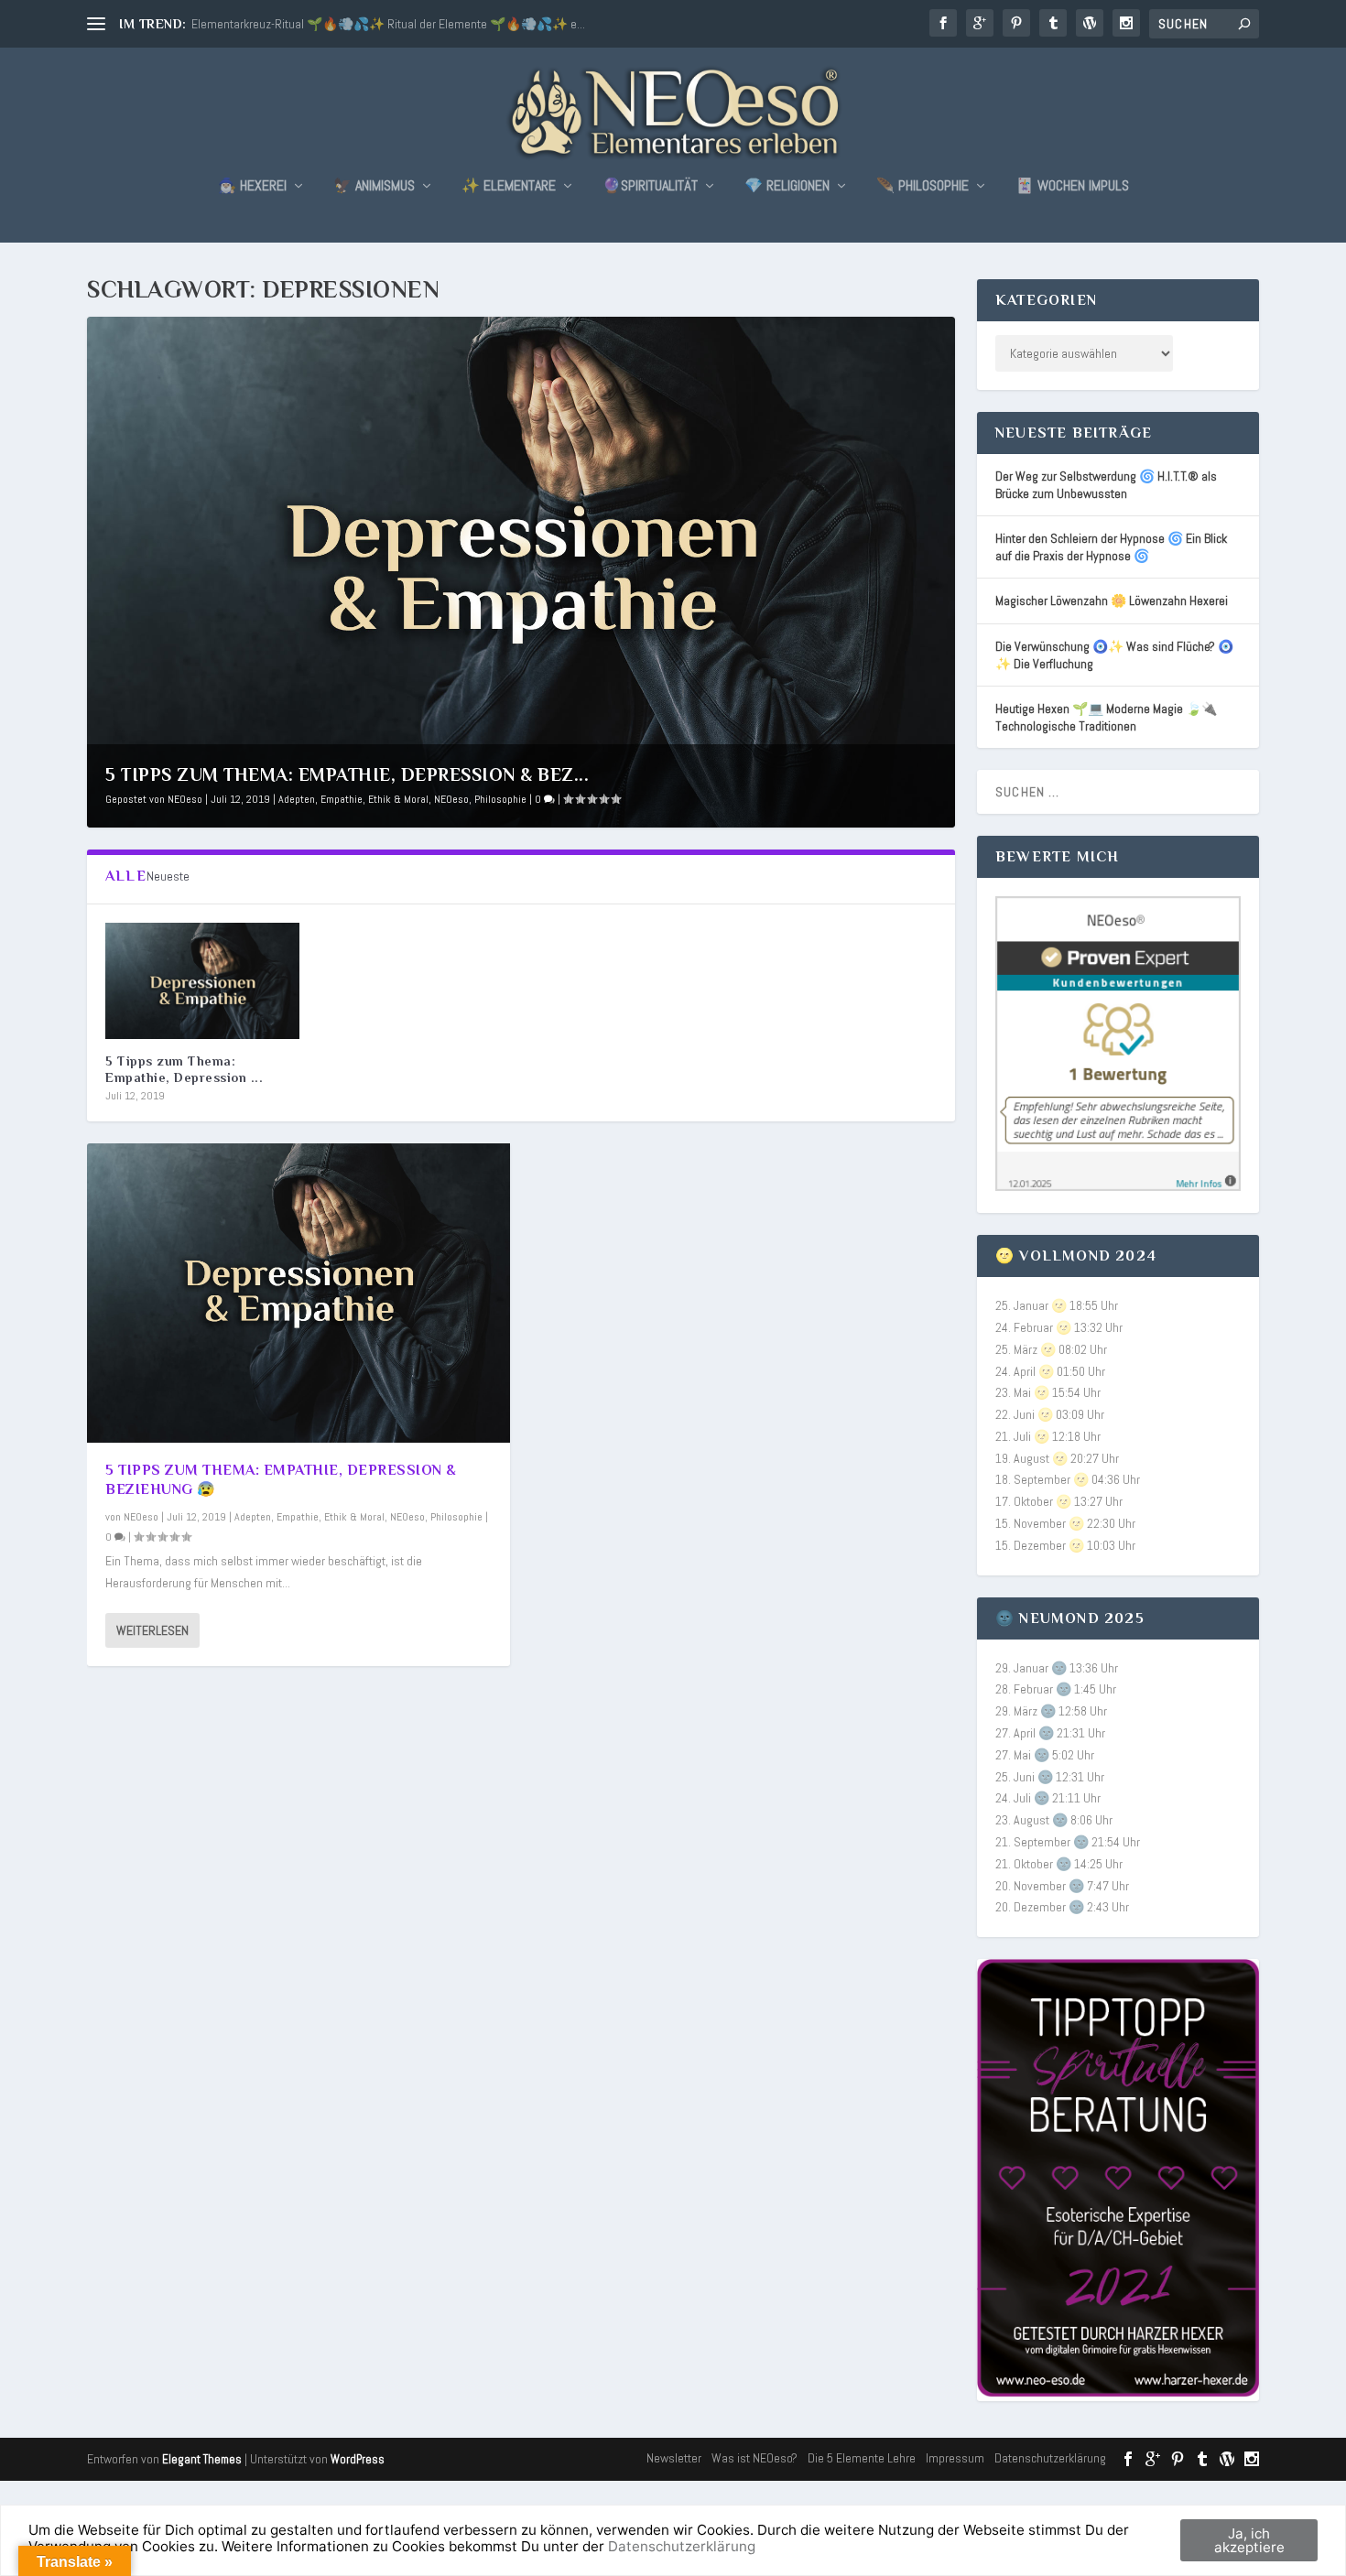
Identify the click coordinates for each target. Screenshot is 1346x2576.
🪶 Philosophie (923, 187)
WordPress (358, 2459)
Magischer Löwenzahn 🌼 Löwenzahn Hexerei (1112, 601)
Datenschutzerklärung (1050, 2458)
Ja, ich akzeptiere (1249, 2540)
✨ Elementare (509, 187)
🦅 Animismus (374, 187)
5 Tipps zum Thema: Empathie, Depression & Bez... (347, 774)
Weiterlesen (152, 1630)
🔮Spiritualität (650, 187)
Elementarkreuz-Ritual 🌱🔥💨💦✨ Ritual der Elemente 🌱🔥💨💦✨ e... (388, 24)
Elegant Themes (202, 2459)
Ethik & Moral (398, 799)
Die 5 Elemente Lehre (862, 2458)
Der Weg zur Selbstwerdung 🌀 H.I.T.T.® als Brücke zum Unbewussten (1106, 485)
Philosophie (500, 799)
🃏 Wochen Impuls (1072, 187)
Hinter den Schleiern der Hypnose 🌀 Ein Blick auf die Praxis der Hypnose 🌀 (1111, 547)
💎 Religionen (787, 187)
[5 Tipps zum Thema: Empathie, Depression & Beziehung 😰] (202, 981)
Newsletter (674, 2458)
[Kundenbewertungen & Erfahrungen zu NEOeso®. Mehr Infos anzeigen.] (1118, 1186)
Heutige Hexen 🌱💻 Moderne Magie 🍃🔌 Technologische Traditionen (1106, 717)
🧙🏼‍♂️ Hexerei (252, 187)
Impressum (955, 2458)
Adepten (297, 799)
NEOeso (185, 799)
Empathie (342, 799)
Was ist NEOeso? (754, 2458)
